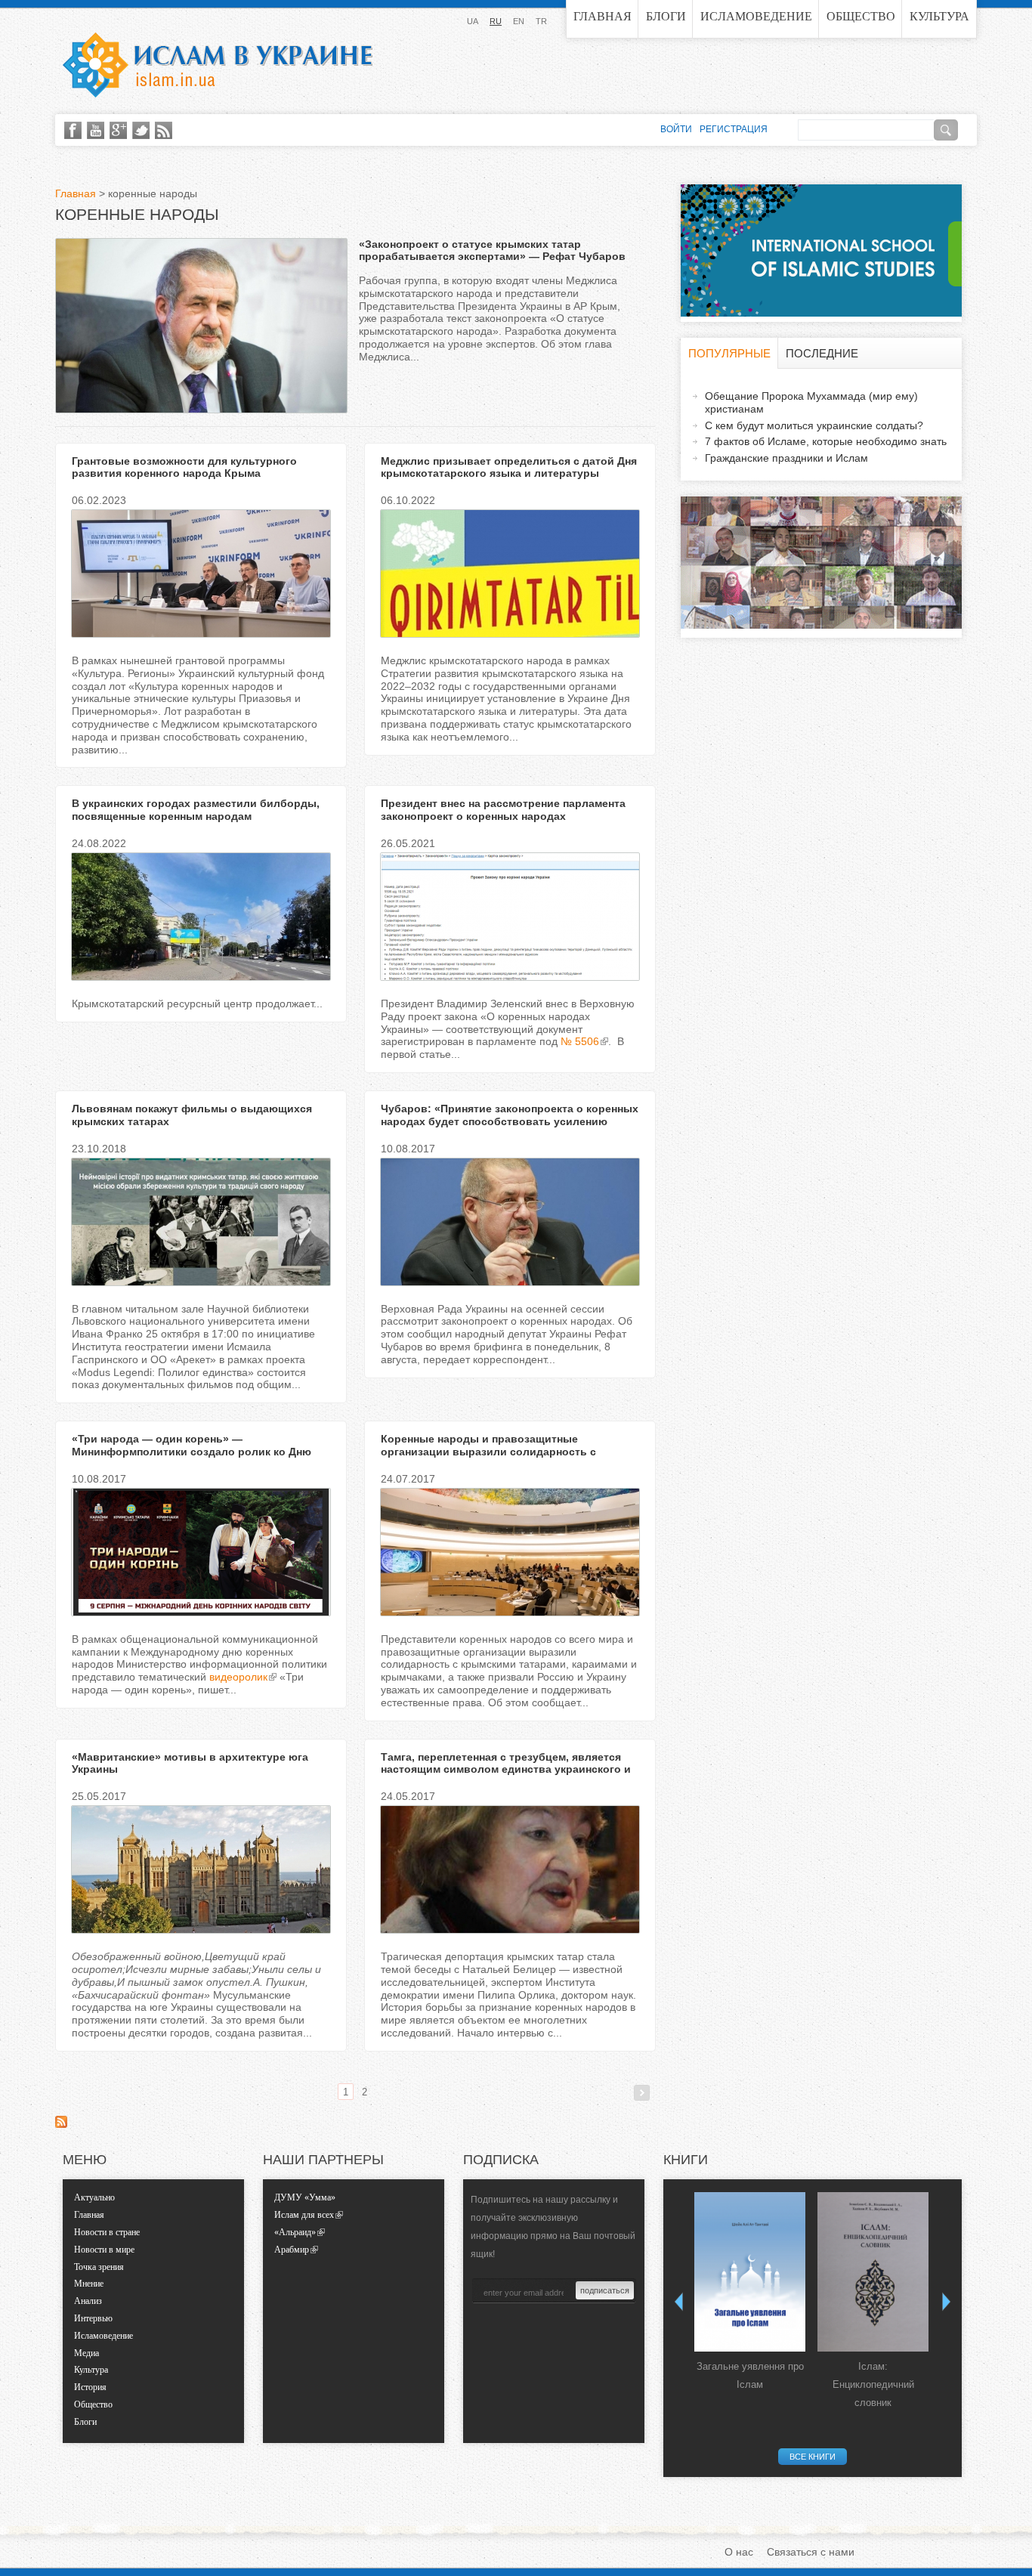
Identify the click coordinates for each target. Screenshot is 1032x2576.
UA (473, 21)
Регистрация (734, 129)
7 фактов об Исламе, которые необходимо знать (826, 441)
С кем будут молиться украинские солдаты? (814, 425)
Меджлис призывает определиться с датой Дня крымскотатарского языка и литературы (509, 467)
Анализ (88, 2301)
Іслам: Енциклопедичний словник (873, 2384)
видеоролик (238, 1677)
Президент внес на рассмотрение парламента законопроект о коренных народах (503, 810)
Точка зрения (99, 2267)
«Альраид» (295, 2232)
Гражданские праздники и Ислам (786, 458)
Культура (939, 16)
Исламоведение (756, 16)
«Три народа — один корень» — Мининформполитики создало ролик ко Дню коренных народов (192, 1452)
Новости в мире (104, 2250)
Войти (676, 129)
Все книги (813, 2457)
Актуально (94, 2197)
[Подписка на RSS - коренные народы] (61, 2124)
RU (496, 21)
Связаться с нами (811, 2552)
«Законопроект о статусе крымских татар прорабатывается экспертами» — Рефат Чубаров (492, 250)
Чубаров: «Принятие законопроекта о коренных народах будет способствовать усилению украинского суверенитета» (510, 1121)
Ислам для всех (304, 2215)
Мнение (89, 2284)
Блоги (666, 16)
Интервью (93, 2318)
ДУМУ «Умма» (305, 2197)
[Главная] (218, 65)
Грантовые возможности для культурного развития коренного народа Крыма (184, 467)
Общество (861, 16)
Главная (603, 16)
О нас (739, 2552)
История (90, 2387)
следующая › (642, 2093)
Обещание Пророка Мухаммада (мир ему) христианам (811, 402)
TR (541, 21)
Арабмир (292, 2250)
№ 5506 (580, 1041)
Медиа (87, 2353)
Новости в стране (107, 2232)
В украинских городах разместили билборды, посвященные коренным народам (196, 810)
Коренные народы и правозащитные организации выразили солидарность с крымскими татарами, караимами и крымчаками (510, 1452)
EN (519, 21)
